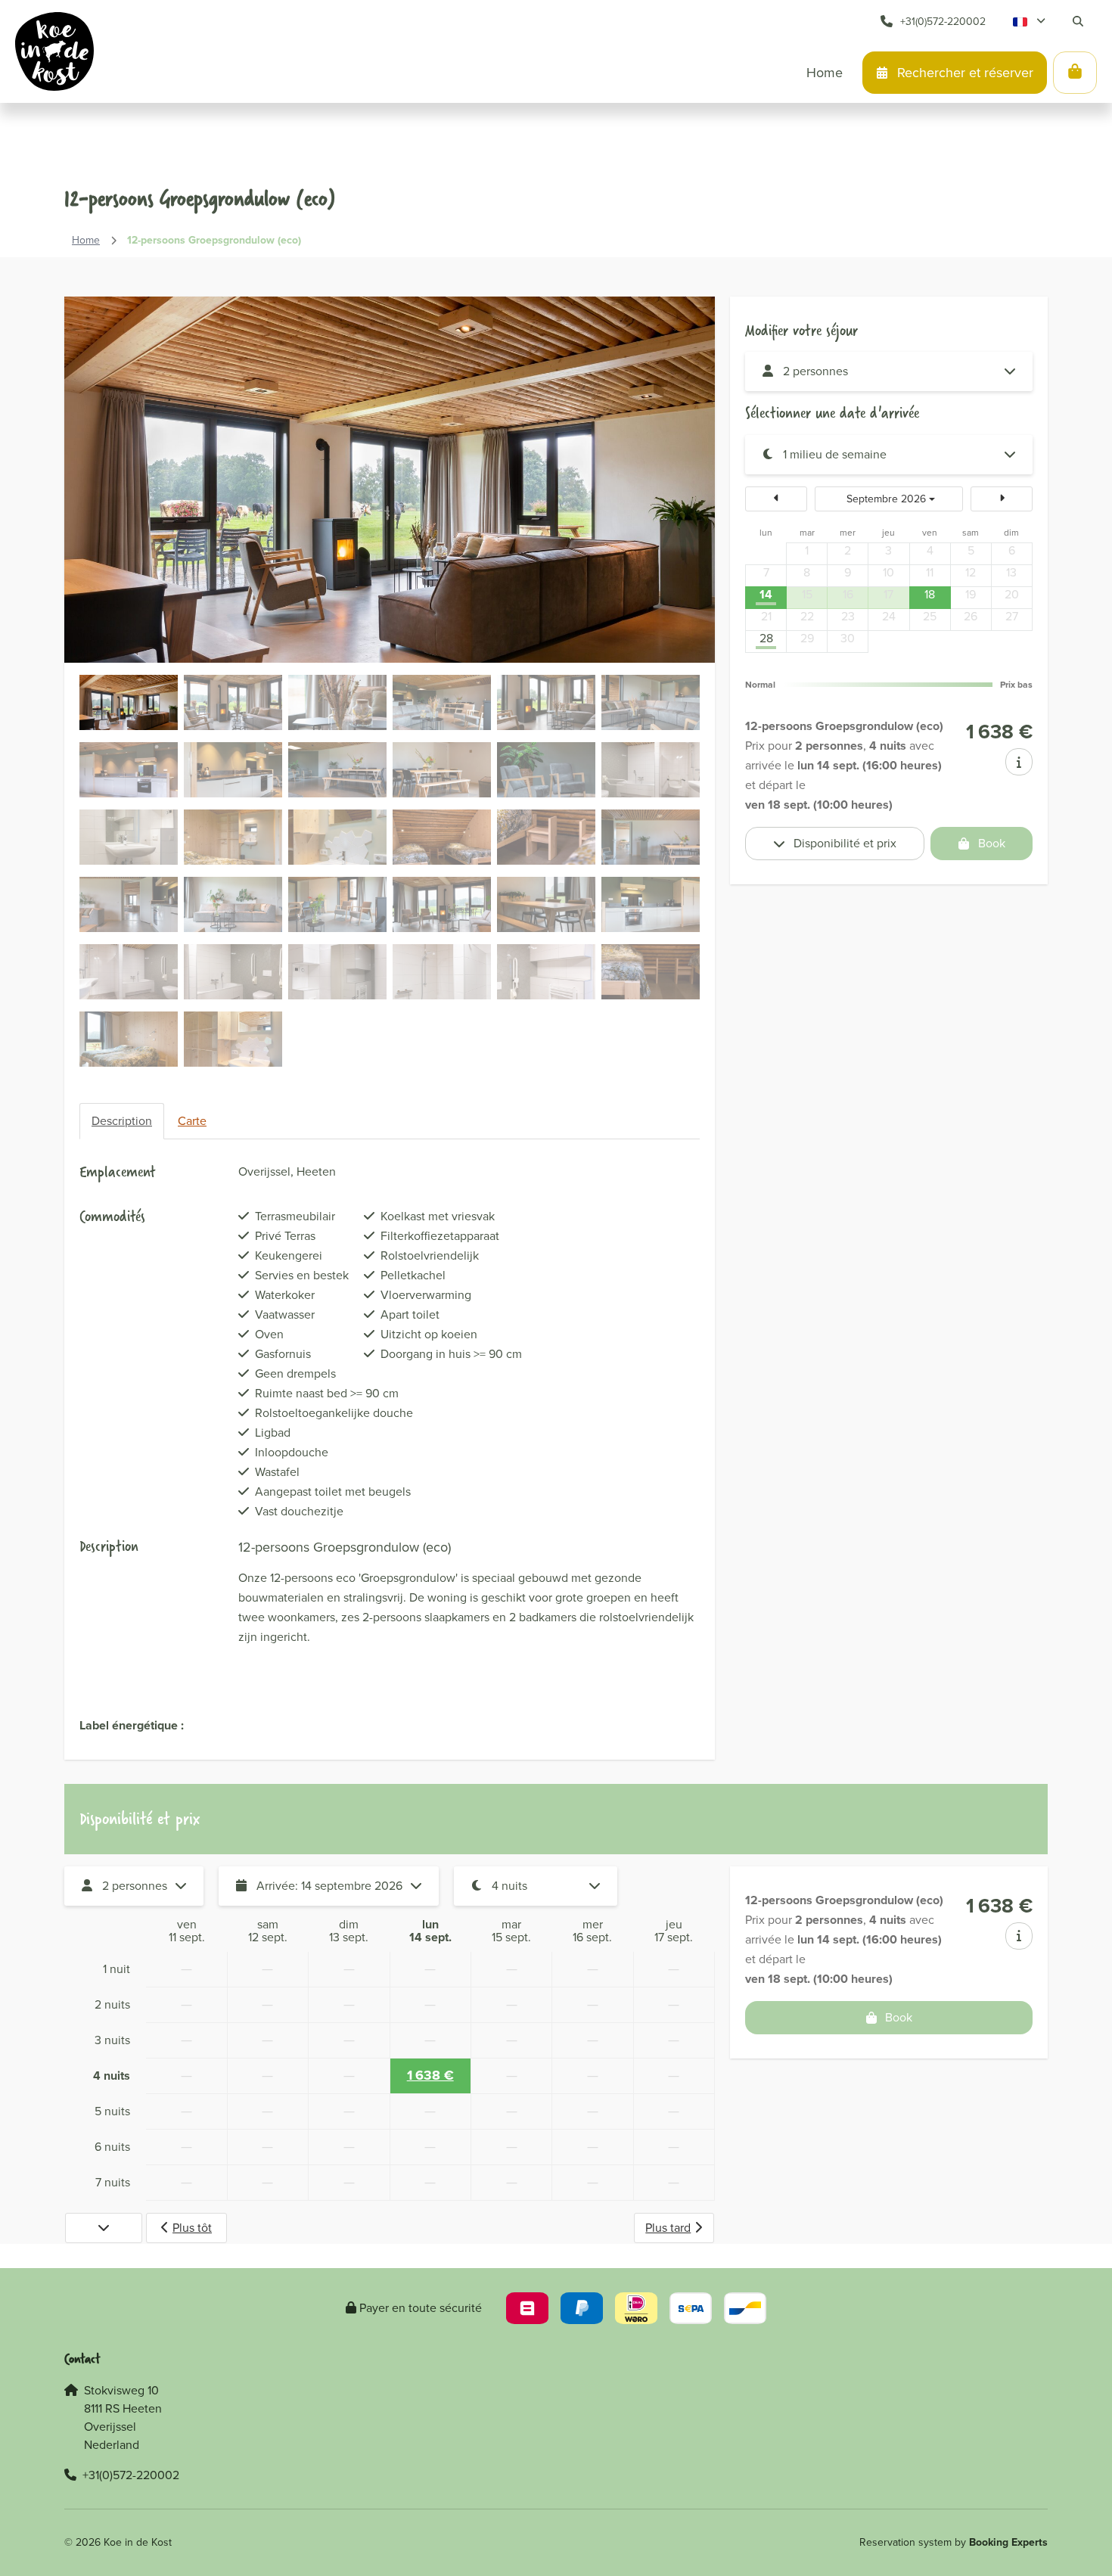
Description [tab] (122, 1121)
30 (848, 639)
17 (888, 595)
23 (848, 617)
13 (1011, 573)
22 (807, 617)
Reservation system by (954, 2542)
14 (766, 595)
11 (930, 573)
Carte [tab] (192, 1121)
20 (1012, 595)
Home (86, 240)
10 (888, 573)
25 (930, 617)
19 (971, 595)
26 (971, 617)
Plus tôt (192, 2228)
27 (1012, 617)
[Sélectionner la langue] (1029, 21)
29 (807, 639)
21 (766, 617)
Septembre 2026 (886, 499)
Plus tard (668, 2228)
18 (930, 595)
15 (807, 595)
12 (971, 573)
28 (766, 639)
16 (848, 595)
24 (889, 617)
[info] (1019, 762)
